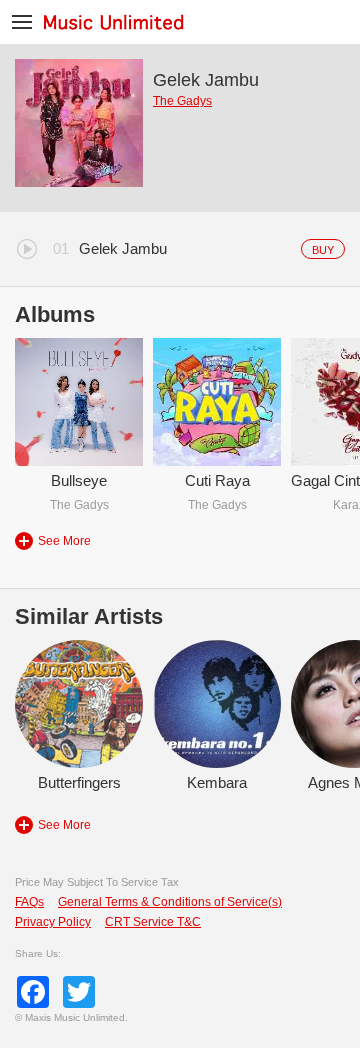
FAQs (29, 902)
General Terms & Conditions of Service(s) (170, 902)
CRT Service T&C (153, 922)
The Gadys (182, 101)
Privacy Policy (53, 922)
